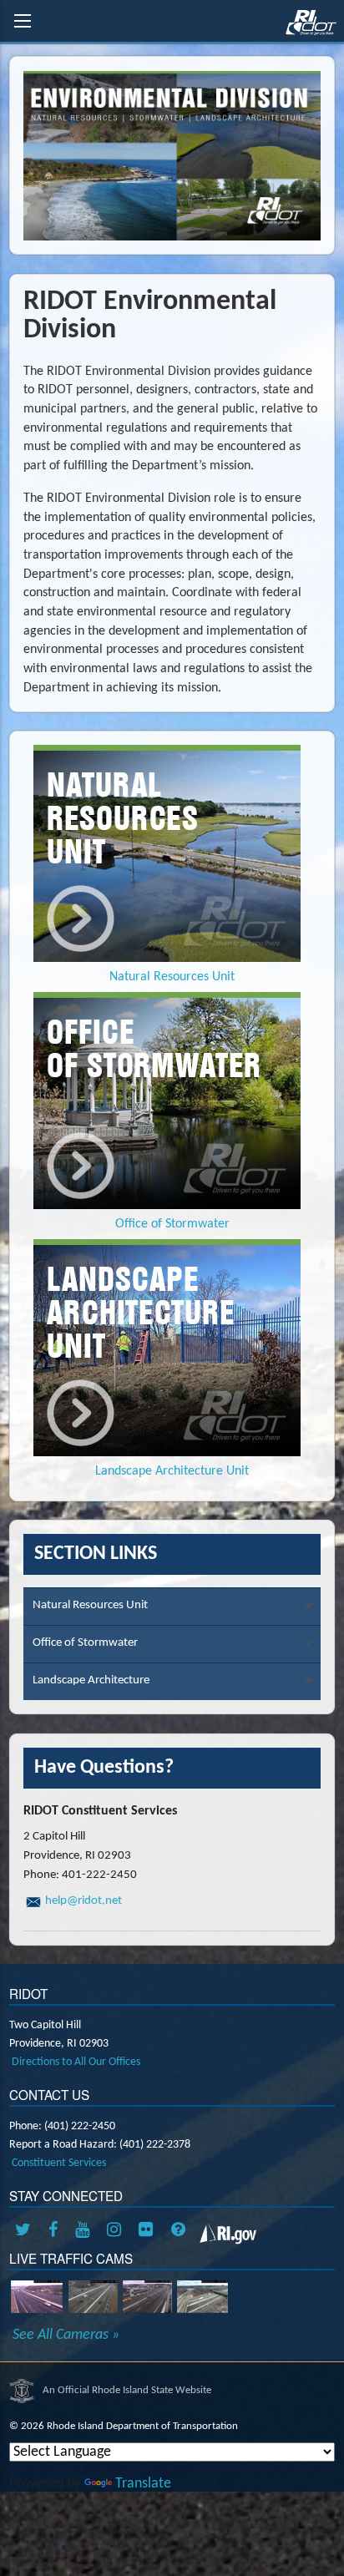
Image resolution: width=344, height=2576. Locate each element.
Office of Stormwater (85, 1643)
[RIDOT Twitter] (26, 2231)
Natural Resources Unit (90, 1605)
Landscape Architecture (91, 1680)
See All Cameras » (66, 2336)
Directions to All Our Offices (76, 2062)
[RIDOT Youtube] (85, 2231)
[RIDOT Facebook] (56, 2231)
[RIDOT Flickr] (149, 2231)
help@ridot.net (83, 1901)
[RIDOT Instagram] (117, 2231)
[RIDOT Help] (180, 2231)
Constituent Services (59, 2163)
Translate (143, 2484)
